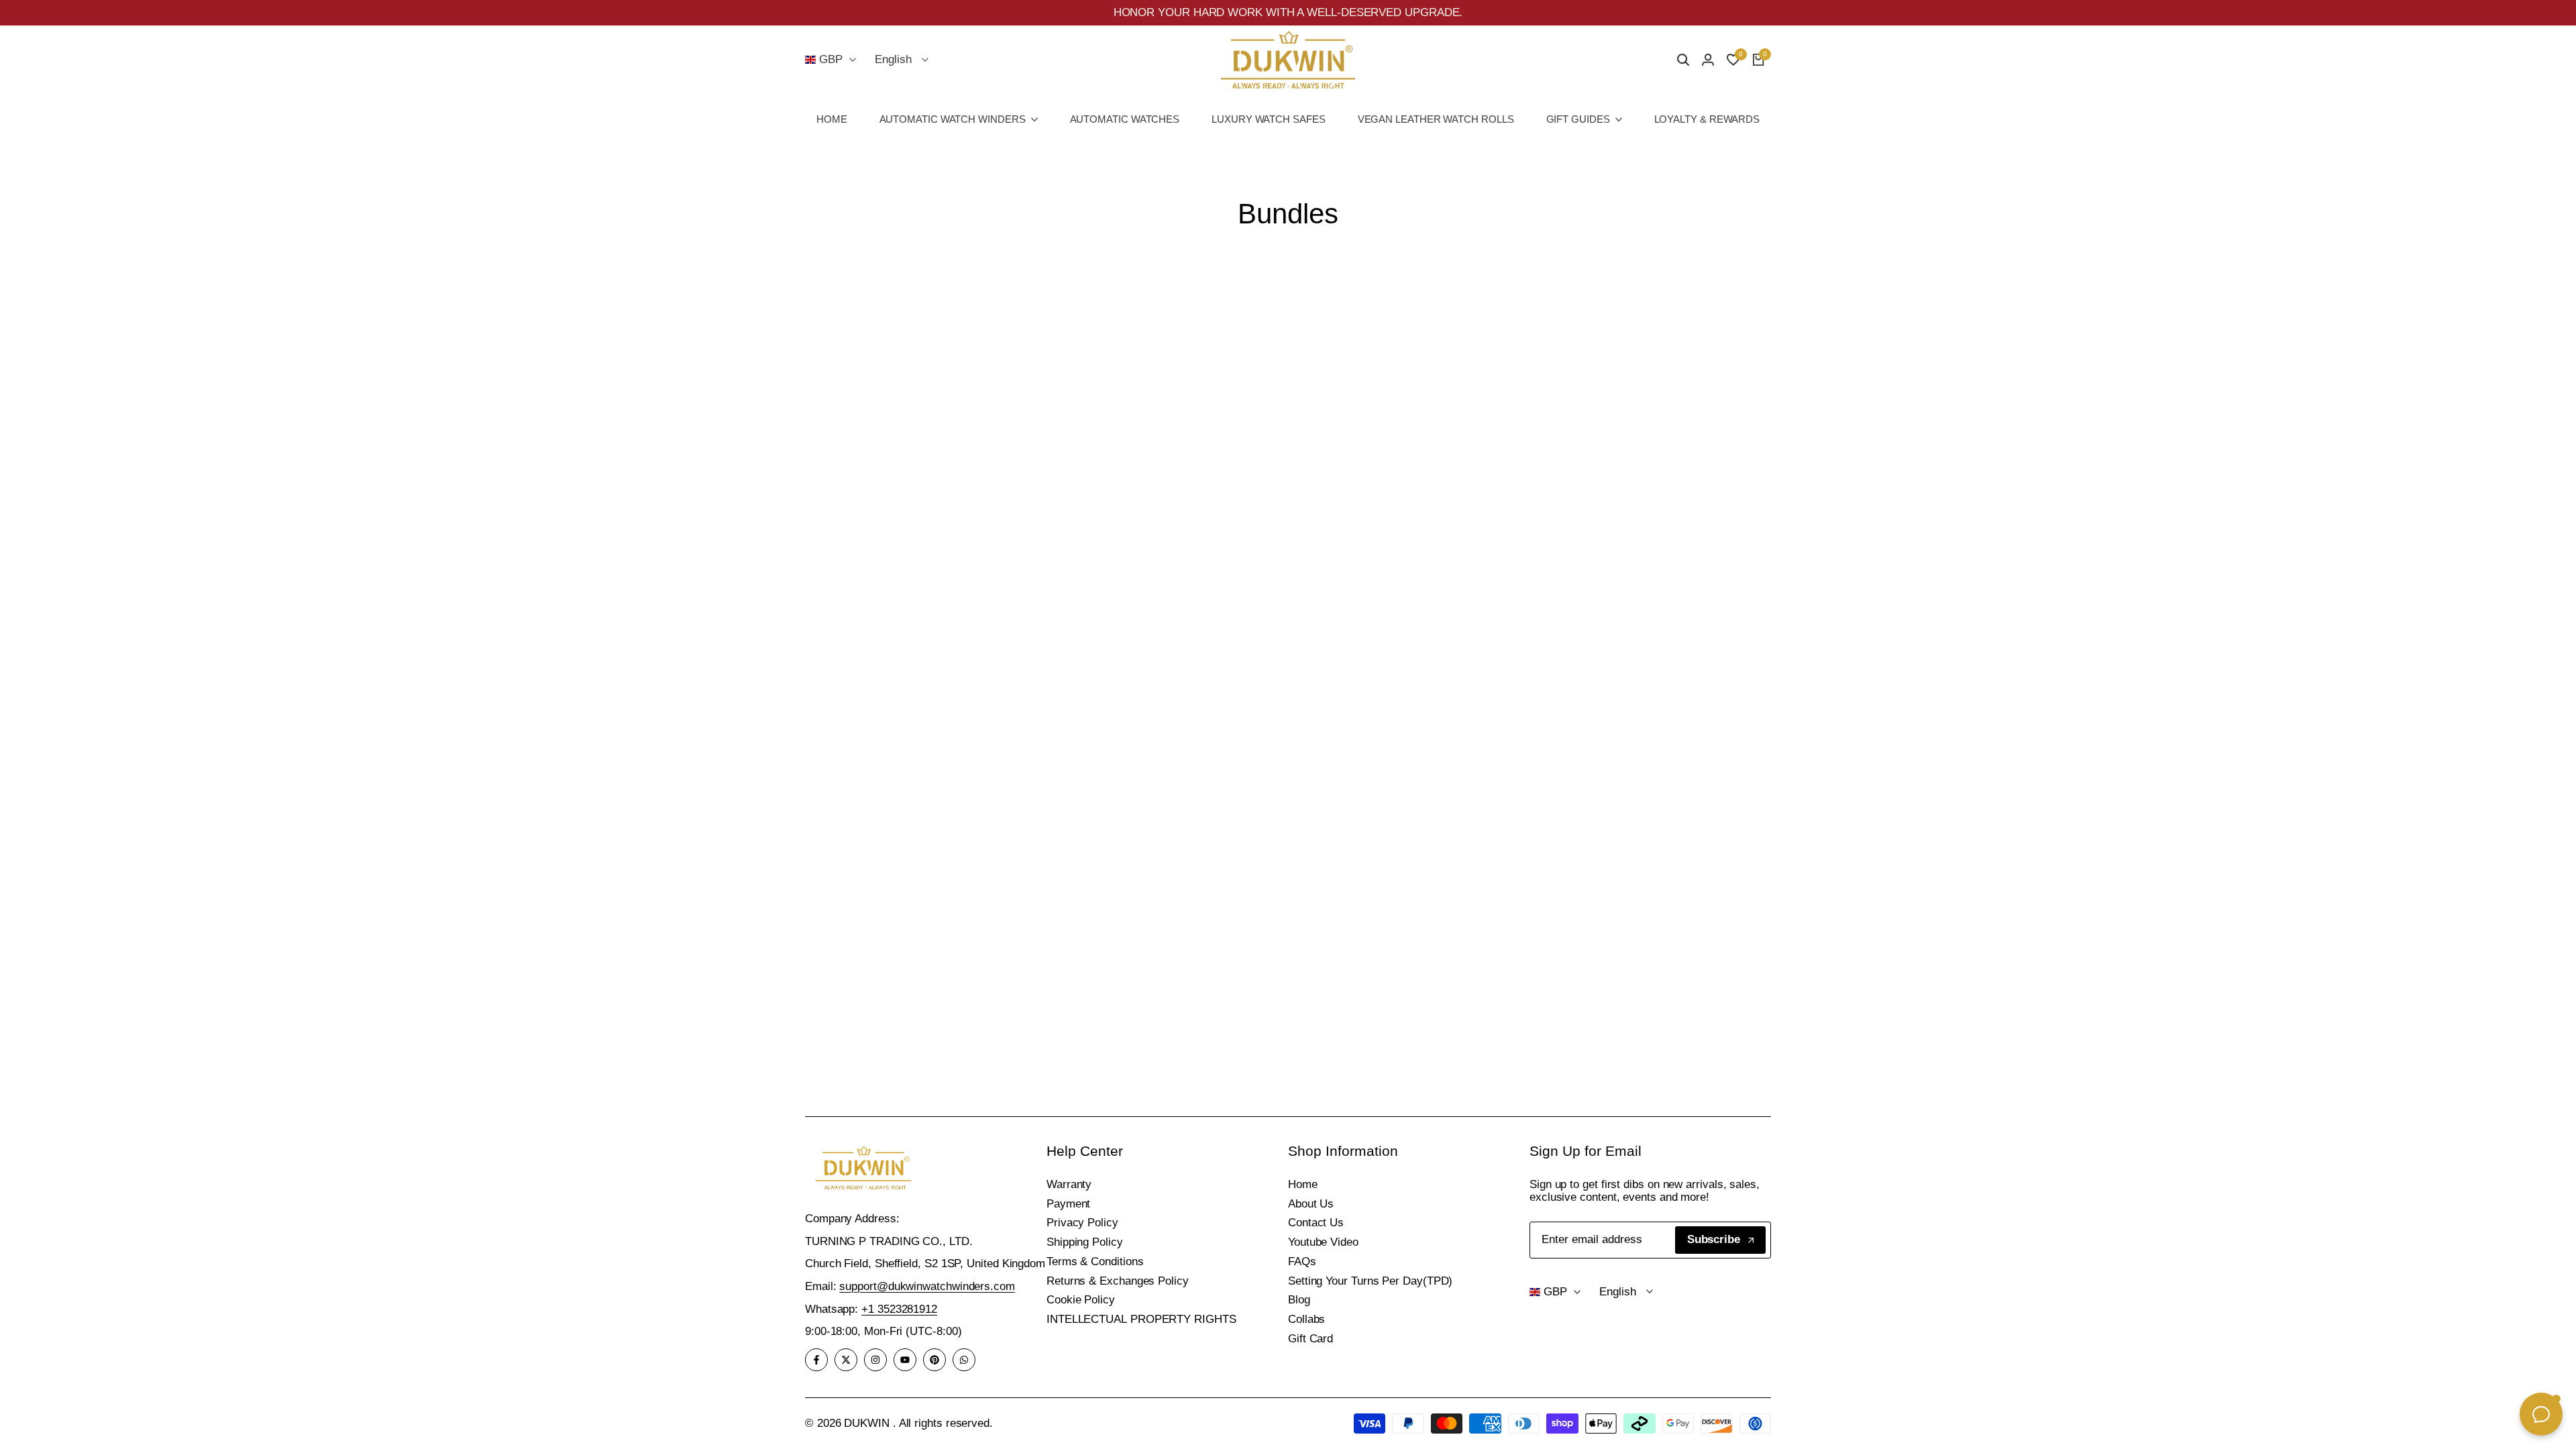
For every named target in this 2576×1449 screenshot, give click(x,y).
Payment (1068, 1204)
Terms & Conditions (1095, 1262)
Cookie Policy (1081, 1300)
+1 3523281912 (899, 1309)
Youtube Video (1323, 1242)
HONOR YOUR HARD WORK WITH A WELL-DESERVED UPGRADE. (1288, 12)
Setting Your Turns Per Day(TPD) (1370, 1281)
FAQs (1302, 1262)
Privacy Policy (1082, 1223)
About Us (1311, 1204)
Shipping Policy (1085, 1242)
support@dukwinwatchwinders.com (927, 1286)
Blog (1299, 1300)
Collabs (1306, 1319)
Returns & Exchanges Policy (1118, 1281)
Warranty (1069, 1184)
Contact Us (1316, 1223)
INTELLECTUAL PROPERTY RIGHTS (1141, 1319)
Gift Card (1310, 1339)
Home (1303, 1184)
